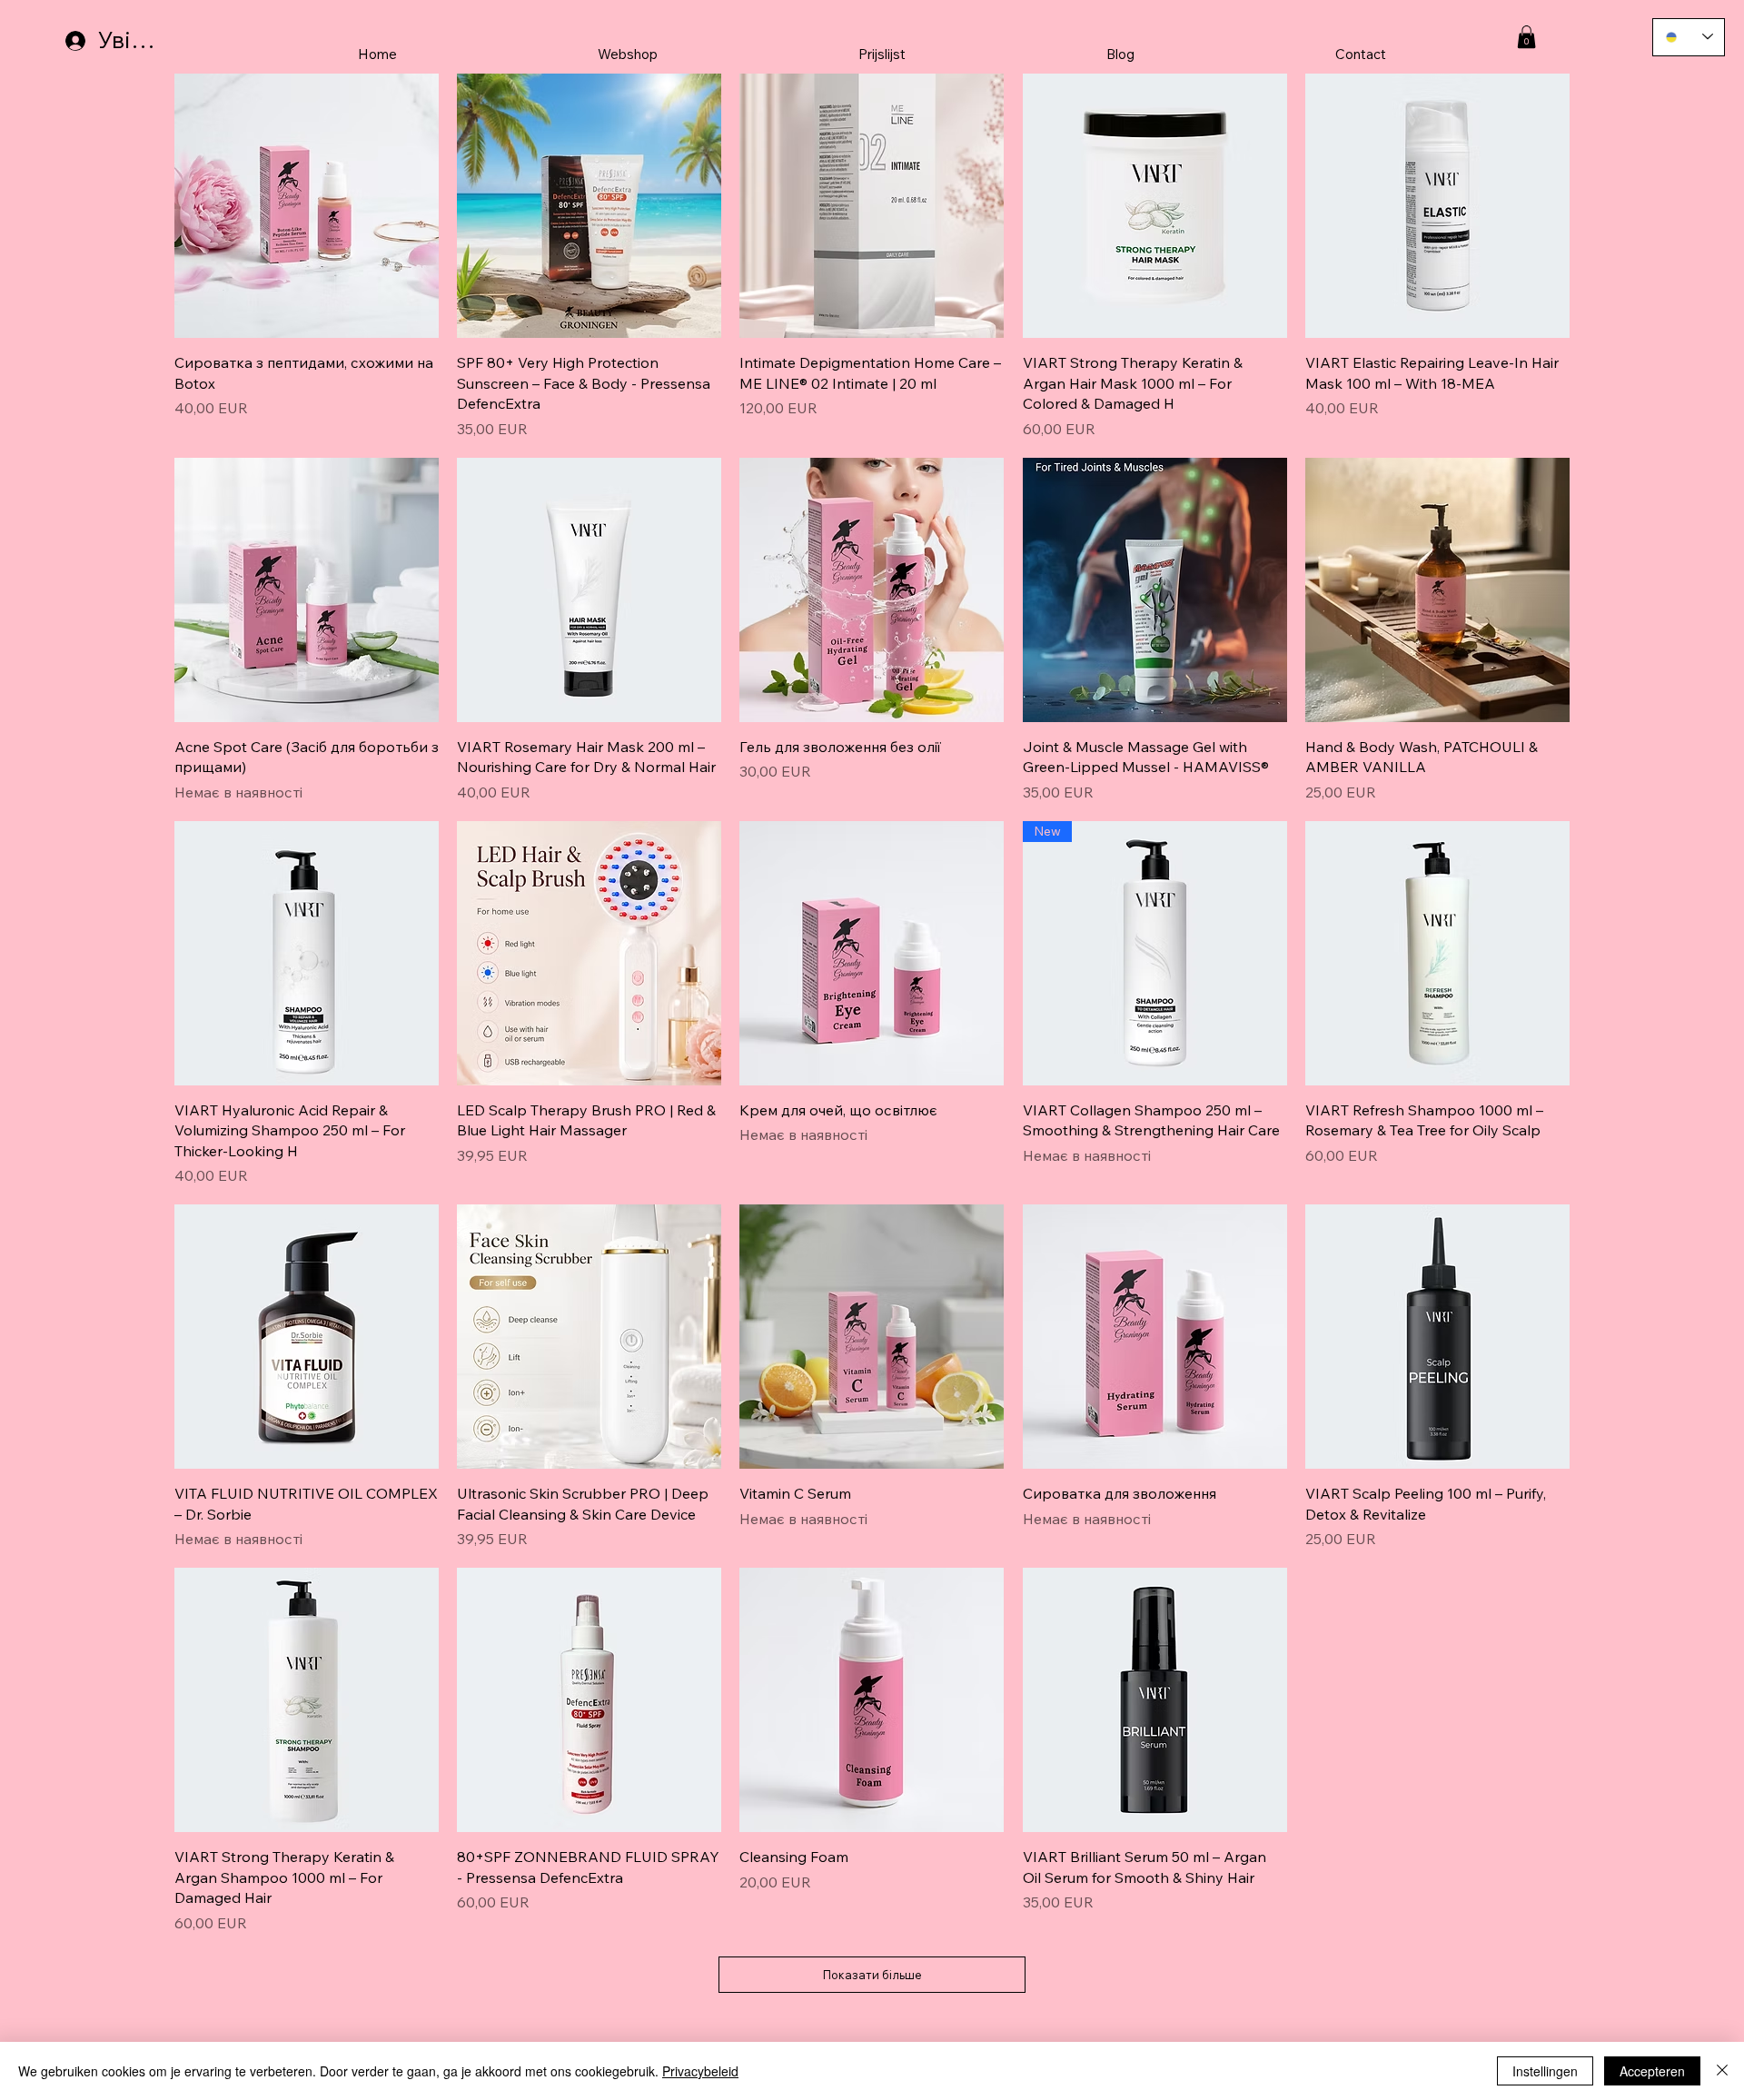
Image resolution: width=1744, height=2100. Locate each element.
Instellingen (1545, 2071)
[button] (1526, 37)
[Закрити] (1722, 2071)
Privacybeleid (700, 2071)
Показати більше (872, 1975)
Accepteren (1652, 2071)
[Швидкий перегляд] (307, 206)
